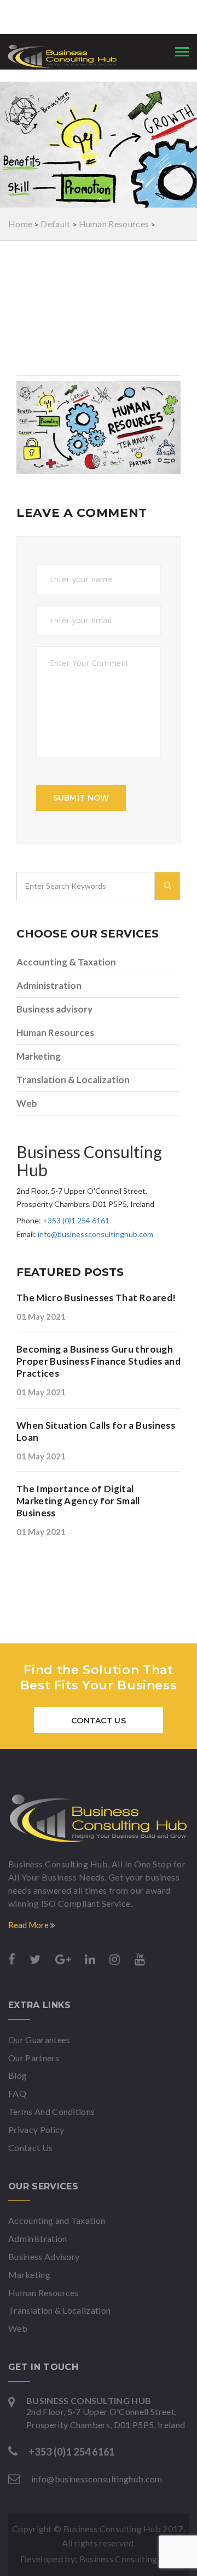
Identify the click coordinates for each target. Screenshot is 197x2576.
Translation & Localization (73, 1080)
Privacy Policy (36, 2129)
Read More (29, 1925)
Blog (18, 2075)
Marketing (39, 1056)
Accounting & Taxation (66, 962)
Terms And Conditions (51, 2111)
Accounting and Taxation (57, 2220)
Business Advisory (44, 2256)
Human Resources (55, 1033)
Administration (49, 985)
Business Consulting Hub (128, 2559)
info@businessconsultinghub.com (95, 1234)
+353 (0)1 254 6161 (76, 1220)
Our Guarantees (39, 2040)
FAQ (17, 2093)
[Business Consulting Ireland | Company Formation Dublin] (99, 1818)
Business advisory (54, 1009)
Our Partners (34, 2058)
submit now (81, 798)
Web (27, 1103)
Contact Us (99, 1721)
